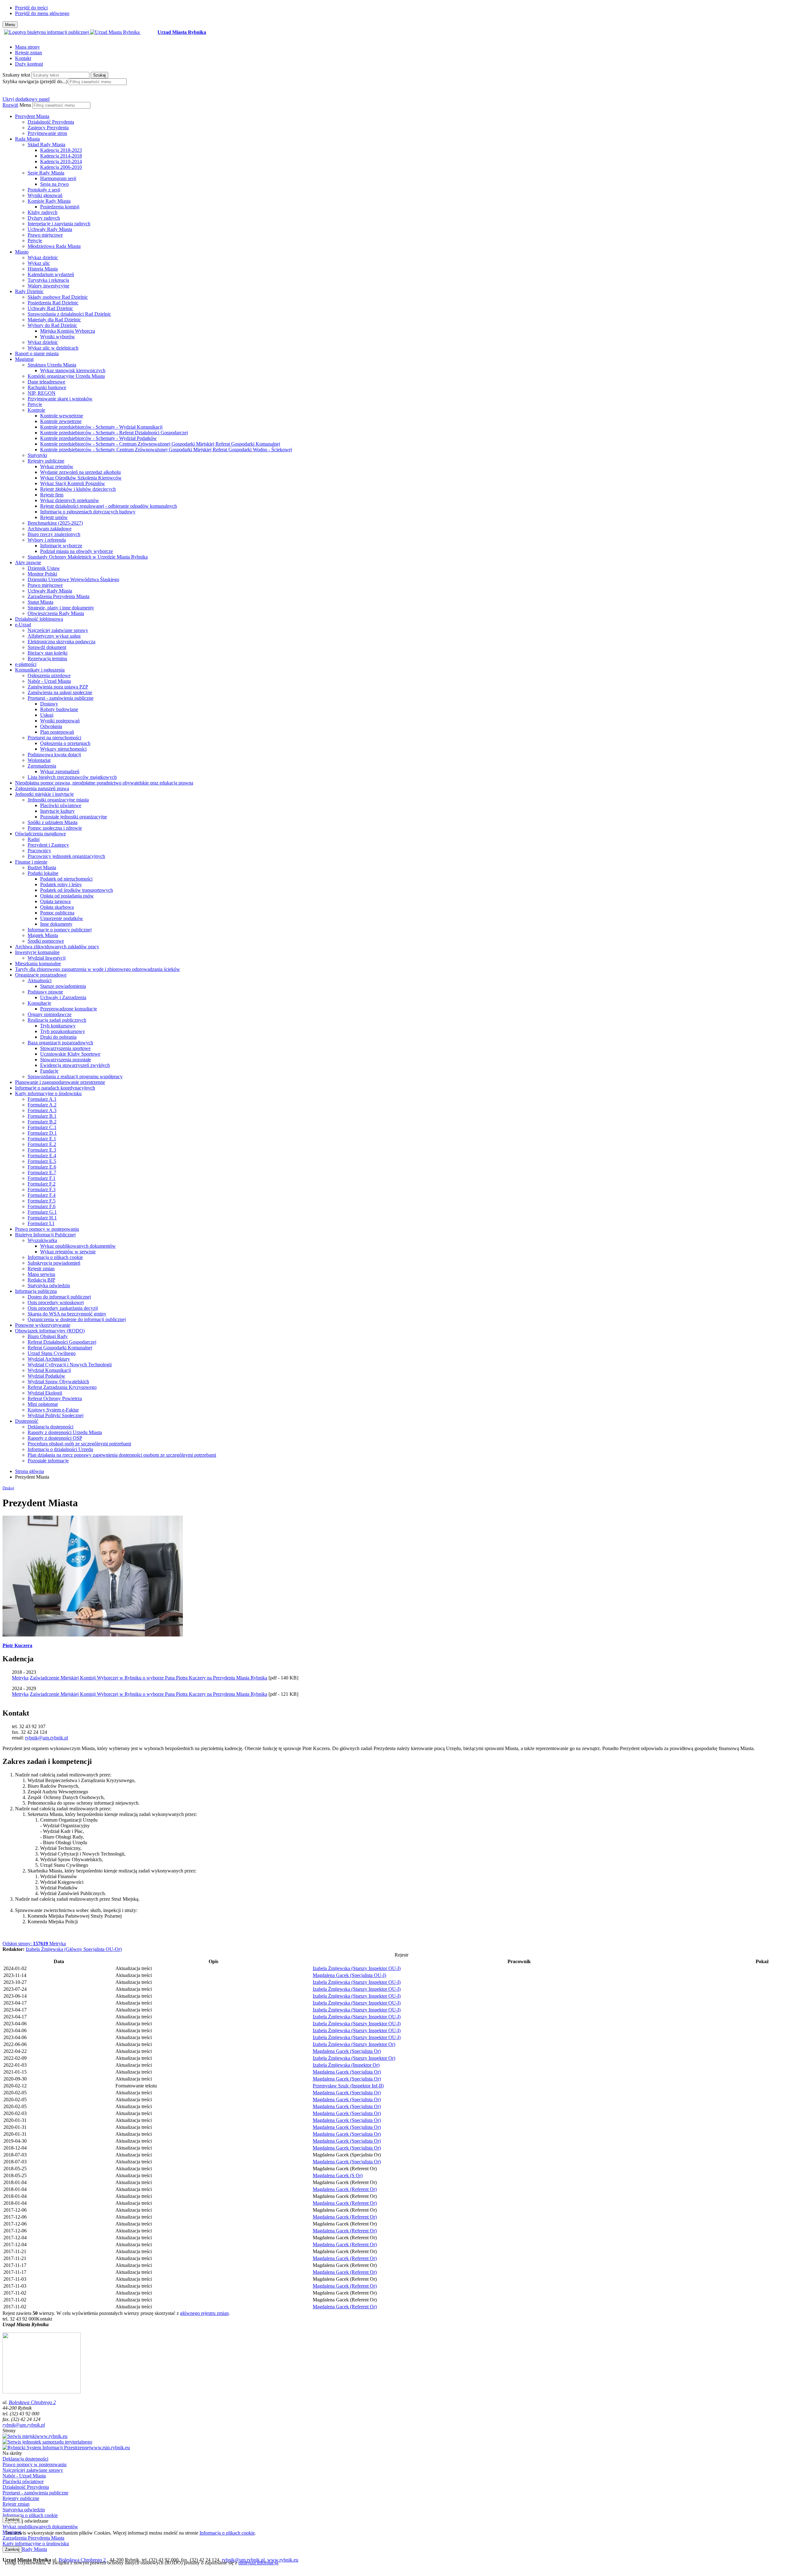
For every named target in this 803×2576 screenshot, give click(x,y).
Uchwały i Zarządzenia (63, 997)
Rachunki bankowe (47, 387)
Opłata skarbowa (57, 907)
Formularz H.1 (42, 1218)
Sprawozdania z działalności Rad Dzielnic (69, 314)
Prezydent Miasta (32, 116)
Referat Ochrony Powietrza (55, 1398)
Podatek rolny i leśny (61, 884)
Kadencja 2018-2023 (61, 150)
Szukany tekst (16, 75)
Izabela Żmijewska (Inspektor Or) (346, 2065)
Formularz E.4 (42, 1156)
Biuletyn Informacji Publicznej (45, 1235)
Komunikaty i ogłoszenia (40, 670)
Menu (25, 105)
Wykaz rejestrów (57, 466)
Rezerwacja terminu (47, 659)
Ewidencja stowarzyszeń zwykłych (75, 1065)
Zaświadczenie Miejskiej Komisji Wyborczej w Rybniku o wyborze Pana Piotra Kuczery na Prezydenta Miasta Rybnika (149, 1678)
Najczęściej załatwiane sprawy (58, 630)
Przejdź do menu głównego (42, 13)
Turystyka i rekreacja (48, 280)
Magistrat (24, 359)
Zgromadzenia (42, 766)
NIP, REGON (42, 393)
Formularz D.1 (42, 1133)
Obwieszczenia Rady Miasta (56, 613)
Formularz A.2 (42, 1105)
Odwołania (51, 726)
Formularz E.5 (42, 1161)
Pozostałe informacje (48, 1461)
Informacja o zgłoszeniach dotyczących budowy (88, 512)
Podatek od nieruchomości (66, 879)
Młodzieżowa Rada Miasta (54, 246)
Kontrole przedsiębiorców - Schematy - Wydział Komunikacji (101, 427)
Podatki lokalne (43, 873)
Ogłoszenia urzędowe (49, 675)
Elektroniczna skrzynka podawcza (61, 642)
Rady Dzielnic (29, 291)
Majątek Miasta (43, 935)
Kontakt (23, 58)
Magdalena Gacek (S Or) (338, 2175)
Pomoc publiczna (57, 913)
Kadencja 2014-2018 (61, 156)
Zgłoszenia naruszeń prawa (42, 788)
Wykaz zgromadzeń (60, 771)
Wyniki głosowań (45, 195)
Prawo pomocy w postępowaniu (47, 1229)
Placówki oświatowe (61, 805)
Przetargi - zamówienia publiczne (61, 698)
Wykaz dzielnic (43, 257)
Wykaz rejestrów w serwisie (68, 1252)
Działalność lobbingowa (39, 619)
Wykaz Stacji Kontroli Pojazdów (73, 483)
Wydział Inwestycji (47, 958)
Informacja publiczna (36, 1291)
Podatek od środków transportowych (77, 890)
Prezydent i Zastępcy (48, 845)
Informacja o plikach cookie (55, 1257)
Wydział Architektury (49, 1359)
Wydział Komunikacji (49, 1370)
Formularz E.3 (42, 1150)
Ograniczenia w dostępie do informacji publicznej (77, 1319)
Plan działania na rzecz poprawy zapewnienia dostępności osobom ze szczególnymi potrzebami (122, 1455)
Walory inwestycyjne (48, 286)
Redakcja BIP (41, 1280)
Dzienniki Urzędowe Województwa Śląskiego (73, 579)
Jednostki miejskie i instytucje (44, 794)
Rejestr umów (54, 517)
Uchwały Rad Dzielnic (50, 308)
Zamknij (12, 2520)
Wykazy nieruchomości (63, 749)
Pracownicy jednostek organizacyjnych (66, 856)
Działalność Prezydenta (51, 122)
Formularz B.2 (42, 1122)
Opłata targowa (55, 901)
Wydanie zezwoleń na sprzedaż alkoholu (80, 472)
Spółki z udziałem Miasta (53, 822)
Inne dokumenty (56, 924)
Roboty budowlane (59, 709)
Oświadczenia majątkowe (40, 834)
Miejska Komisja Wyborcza (68, 331)
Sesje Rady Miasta (46, 173)
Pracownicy (39, 851)
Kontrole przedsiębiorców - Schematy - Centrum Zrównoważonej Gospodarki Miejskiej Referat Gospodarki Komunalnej (160, 444)
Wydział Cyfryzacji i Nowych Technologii (70, 1365)
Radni (34, 839)
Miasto (22, 252)
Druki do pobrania (58, 1037)
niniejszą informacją (258, 2563)
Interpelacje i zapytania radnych (59, 224)
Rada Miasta (27, 139)
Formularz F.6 (42, 1206)
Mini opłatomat (43, 1404)
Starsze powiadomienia (63, 986)
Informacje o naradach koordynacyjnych (55, 1088)
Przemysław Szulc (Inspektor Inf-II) (348, 2086)
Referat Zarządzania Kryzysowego (62, 1387)
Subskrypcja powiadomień (54, 1263)
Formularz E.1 (42, 1139)
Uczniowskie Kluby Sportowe (70, 1054)
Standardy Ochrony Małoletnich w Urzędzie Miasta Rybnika (88, 557)
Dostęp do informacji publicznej (59, 1297)
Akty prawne (28, 562)
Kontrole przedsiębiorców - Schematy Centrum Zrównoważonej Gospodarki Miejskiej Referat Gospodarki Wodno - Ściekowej (166, 450)
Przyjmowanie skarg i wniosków (60, 399)
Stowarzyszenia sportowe (65, 1048)
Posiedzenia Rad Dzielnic (53, 303)
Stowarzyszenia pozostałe (66, 1060)
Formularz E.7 (42, 1173)
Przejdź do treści (31, 8)
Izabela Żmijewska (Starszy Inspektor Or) (354, 2044)
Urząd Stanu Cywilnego (52, 1353)
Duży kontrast (29, 64)
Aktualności (40, 980)
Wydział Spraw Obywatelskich (58, 1382)
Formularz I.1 (41, 1223)
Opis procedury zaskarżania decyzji (63, 1308)
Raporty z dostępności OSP (55, 1438)
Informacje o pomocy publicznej (60, 930)
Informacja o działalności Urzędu (60, 1449)
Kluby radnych (43, 212)
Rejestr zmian (29, 53)
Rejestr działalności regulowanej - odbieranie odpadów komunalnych (109, 506)
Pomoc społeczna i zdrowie (55, 828)
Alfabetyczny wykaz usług (54, 636)
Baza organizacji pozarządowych (60, 1043)
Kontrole (36, 410)
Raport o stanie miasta (37, 353)
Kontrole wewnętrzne (62, 416)
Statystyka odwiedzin (49, 1285)
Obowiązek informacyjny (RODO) (50, 1331)
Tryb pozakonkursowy (63, 1031)
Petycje (35, 241)
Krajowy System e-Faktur (53, 1410)
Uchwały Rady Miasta (50, 229)
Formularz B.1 (42, 1116)
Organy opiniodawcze (50, 1014)
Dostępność (27, 1421)
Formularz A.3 (42, 1110)
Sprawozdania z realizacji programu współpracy (75, 1076)
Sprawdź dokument (47, 647)
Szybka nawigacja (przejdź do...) (35, 81)
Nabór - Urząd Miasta (49, 681)
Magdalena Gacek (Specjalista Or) (347, 2051)
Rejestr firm (52, 495)
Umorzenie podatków (62, 918)
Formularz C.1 (42, 1127)
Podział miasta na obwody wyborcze (77, 551)
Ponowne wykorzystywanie (43, 1325)
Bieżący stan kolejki (48, 653)
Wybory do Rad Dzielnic (52, 325)
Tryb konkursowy (58, 1026)
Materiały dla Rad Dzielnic (54, 320)
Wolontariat (39, 760)
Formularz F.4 (42, 1195)
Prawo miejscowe (45, 235)
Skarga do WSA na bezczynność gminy (67, 1314)
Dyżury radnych (44, 218)
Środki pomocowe (46, 941)
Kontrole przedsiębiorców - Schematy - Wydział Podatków (98, 438)
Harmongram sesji (58, 178)
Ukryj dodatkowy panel (26, 99)
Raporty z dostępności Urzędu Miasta (65, 1432)
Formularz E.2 (42, 1144)
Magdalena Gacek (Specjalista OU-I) (349, 1975)
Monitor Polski (42, 574)
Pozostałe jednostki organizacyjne (74, 817)
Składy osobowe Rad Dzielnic (58, 297)
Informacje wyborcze (61, 546)
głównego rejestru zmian (204, 2313)
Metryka (34, 1944)
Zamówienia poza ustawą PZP (58, 687)
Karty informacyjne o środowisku (48, 1093)
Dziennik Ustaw (44, 568)
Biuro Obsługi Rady (48, 1336)
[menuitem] (408, 125)
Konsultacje (39, 1003)
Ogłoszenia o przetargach (65, 743)
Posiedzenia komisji (60, 207)
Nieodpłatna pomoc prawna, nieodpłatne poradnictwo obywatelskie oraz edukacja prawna (104, 783)
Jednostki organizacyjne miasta (58, 800)
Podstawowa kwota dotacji (54, 755)
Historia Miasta (43, 269)
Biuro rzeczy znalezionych (54, 534)
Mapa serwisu (41, 1274)
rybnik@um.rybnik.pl (47, 1738)
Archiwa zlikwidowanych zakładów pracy (57, 947)
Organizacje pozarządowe (41, 975)
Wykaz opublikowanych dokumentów (78, 1246)
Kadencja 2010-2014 (61, 161)
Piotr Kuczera (17, 1645)
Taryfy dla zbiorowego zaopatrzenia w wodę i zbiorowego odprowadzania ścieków (98, 969)
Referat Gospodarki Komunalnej (60, 1348)
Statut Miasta (40, 602)
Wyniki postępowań (60, 721)
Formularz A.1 (42, 1099)
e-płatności (26, 664)
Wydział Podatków (46, 1376)
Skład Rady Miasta (46, 145)
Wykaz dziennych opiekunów (70, 500)
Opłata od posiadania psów (67, 896)
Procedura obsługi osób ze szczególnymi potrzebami (79, 1444)
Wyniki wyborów (58, 337)
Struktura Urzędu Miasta (52, 365)
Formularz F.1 (42, 1178)
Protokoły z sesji (44, 190)
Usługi (47, 715)
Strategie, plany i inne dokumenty (61, 608)
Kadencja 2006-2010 (61, 167)
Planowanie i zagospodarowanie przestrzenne (60, 1082)
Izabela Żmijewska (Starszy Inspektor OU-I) (357, 1968)
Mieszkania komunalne (38, 964)
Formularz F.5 (42, 1201)
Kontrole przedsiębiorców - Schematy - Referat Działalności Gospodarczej (114, 433)
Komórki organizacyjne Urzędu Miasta (66, 376)
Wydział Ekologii (45, 1393)
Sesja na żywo (54, 184)
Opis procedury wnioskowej (56, 1302)
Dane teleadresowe (46, 382)
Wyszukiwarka (42, 1240)
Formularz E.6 (42, 1167)
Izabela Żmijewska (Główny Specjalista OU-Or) (74, 1949)
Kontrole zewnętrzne (61, 421)
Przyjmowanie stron (47, 133)
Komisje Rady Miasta (49, 201)
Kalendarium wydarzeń (51, 274)
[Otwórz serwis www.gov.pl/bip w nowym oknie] (47, 32)
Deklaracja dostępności (51, 1427)
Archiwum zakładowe (50, 529)
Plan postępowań (57, 732)
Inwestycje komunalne (37, 952)
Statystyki (37, 455)
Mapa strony (27, 47)
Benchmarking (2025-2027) (55, 523)
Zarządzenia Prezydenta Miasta (58, 596)
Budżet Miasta (42, 868)
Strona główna (29, 1471)
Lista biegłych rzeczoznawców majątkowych (72, 777)
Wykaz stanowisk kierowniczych (73, 370)
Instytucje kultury (57, 811)
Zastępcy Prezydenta (48, 128)
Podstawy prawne (45, 992)
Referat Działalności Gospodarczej (62, 1342)
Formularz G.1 (42, 1212)
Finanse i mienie (31, 862)
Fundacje (49, 1071)
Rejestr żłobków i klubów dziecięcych (78, 489)
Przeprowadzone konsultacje (69, 1009)
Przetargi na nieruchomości (54, 738)
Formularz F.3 (42, 1189)
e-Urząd (23, 625)
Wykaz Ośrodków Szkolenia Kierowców (81, 478)
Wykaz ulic (39, 263)
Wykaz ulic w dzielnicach (53, 348)
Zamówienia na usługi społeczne (60, 692)
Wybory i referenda (47, 540)
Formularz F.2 (42, 1184)
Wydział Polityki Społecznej (56, 1415)
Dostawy (49, 704)
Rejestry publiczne (46, 461)
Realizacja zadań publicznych (57, 1020)
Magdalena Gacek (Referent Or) (345, 2189)
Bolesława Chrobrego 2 (32, 2402)
